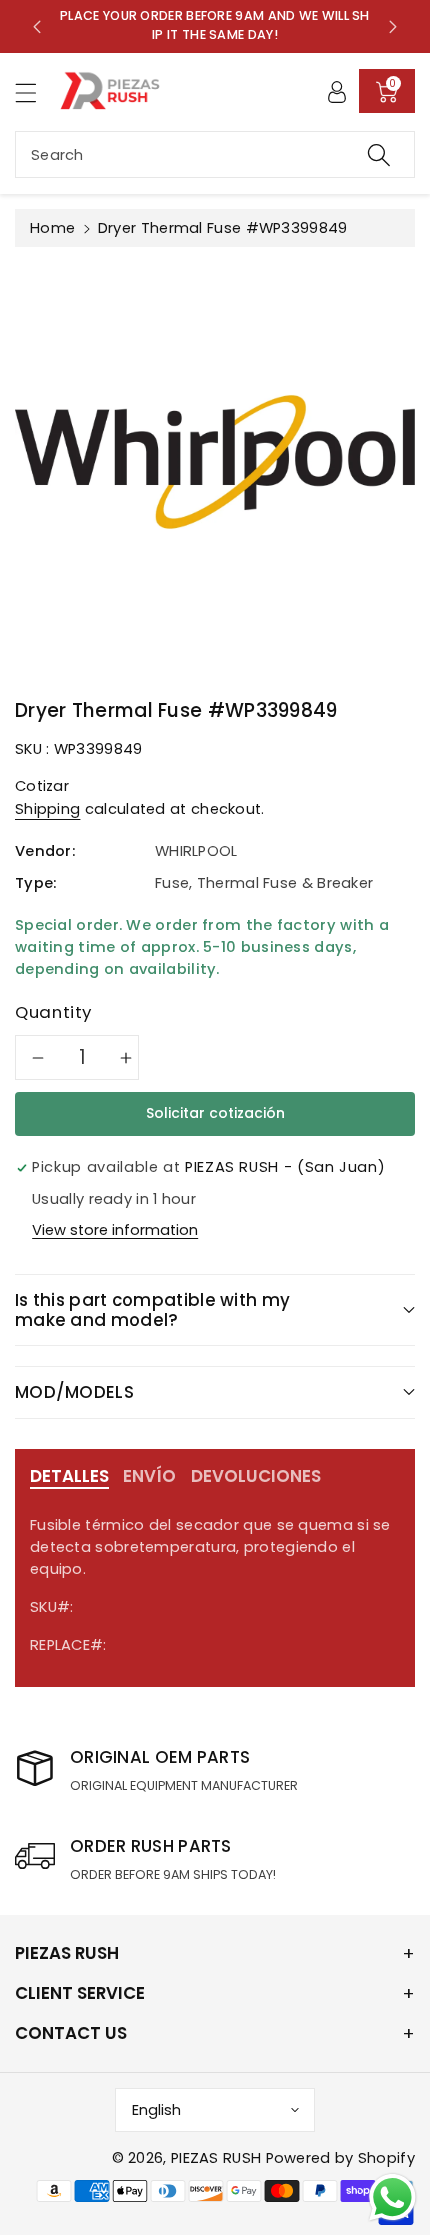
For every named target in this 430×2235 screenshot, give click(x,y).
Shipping (47, 809)
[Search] (379, 154)
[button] (35, 92)
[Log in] (337, 91)
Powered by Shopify (340, 2158)
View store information (115, 1230)
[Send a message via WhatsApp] (392, 2197)
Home (52, 228)
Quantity (53, 1012)
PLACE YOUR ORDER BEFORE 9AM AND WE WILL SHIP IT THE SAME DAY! (215, 25)
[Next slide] (393, 26)
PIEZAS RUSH (216, 2158)
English (156, 2110)
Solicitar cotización (215, 1113)
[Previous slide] (37, 26)
